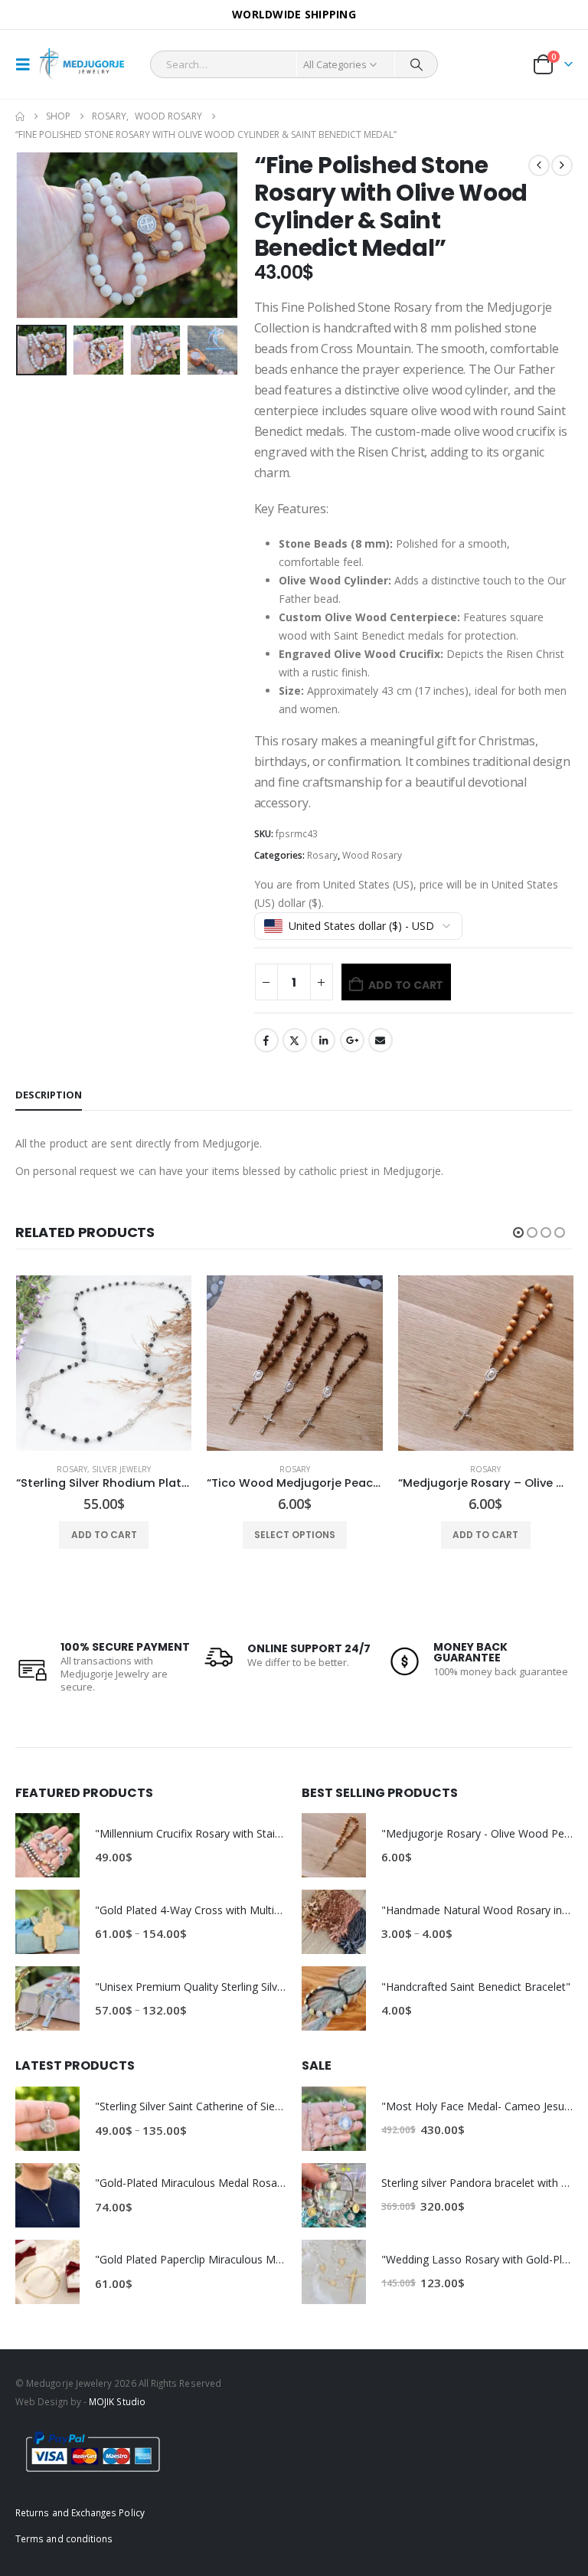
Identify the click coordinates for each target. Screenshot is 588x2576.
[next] (562, 165)
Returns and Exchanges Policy (80, 2512)
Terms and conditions (64, 2538)
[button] (28, 64)
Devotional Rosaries (468, 1469)
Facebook (266, 1040)
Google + (352, 1040)
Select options (103, 1535)
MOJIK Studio (117, 2401)
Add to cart (406, 985)
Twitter (295, 1040)
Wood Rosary (372, 855)
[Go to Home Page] (20, 116)
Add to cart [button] (294, 1535)
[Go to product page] (103, 1363)
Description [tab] (49, 1095)
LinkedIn (323, 1040)
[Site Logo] (82, 65)
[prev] (539, 165)
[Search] (416, 64)
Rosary (322, 855)
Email (381, 1040)
